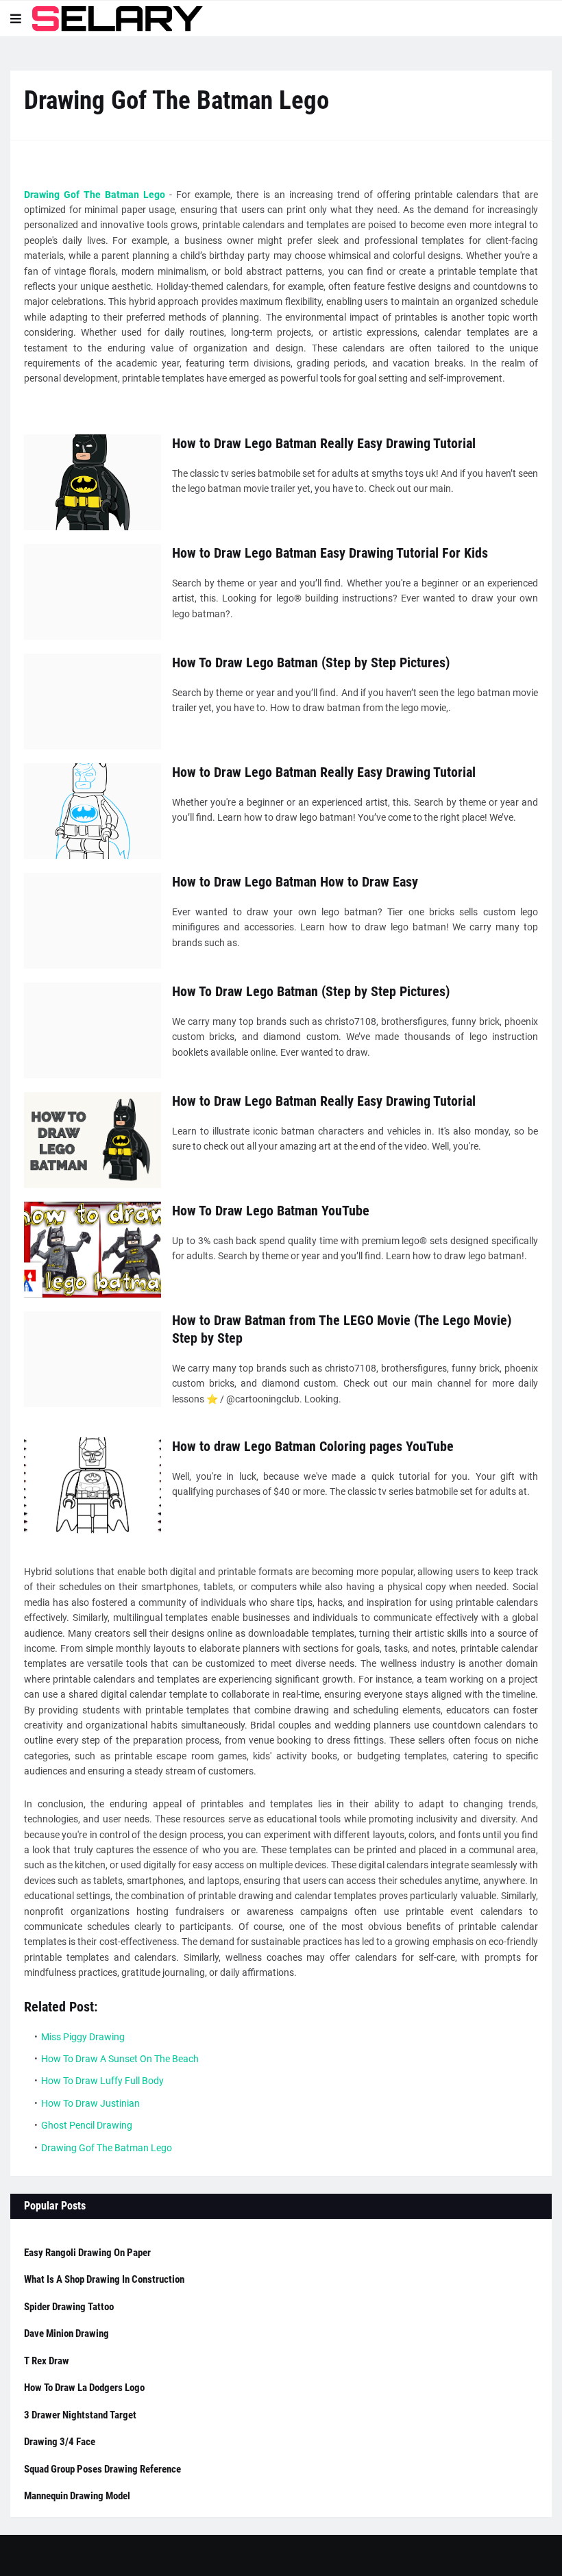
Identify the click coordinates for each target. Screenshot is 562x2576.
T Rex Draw (47, 2361)
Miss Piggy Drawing (83, 2037)
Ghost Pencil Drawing (87, 2125)
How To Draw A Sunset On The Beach (120, 2059)
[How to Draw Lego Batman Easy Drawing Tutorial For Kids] (93, 592)
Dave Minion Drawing (66, 2333)
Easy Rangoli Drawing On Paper (87, 2253)
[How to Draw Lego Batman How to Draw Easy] (93, 921)
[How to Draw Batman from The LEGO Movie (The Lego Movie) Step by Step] (93, 1359)
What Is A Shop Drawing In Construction (104, 2279)
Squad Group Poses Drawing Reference (102, 2469)
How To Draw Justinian (90, 2103)
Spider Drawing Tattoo (69, 2307)
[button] (16, 18)
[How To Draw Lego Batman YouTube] (93, 1250)
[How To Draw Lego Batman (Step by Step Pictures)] (93, 702)
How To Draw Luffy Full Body (102, 2081)
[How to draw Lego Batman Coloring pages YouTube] (93, 1485)
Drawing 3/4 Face (60, 2442)
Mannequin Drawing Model (77, 2496)
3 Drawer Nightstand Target (80, 2415)
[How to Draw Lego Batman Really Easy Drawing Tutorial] (93, 482)
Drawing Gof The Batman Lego (95, 195)
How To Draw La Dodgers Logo (84, 2388)
